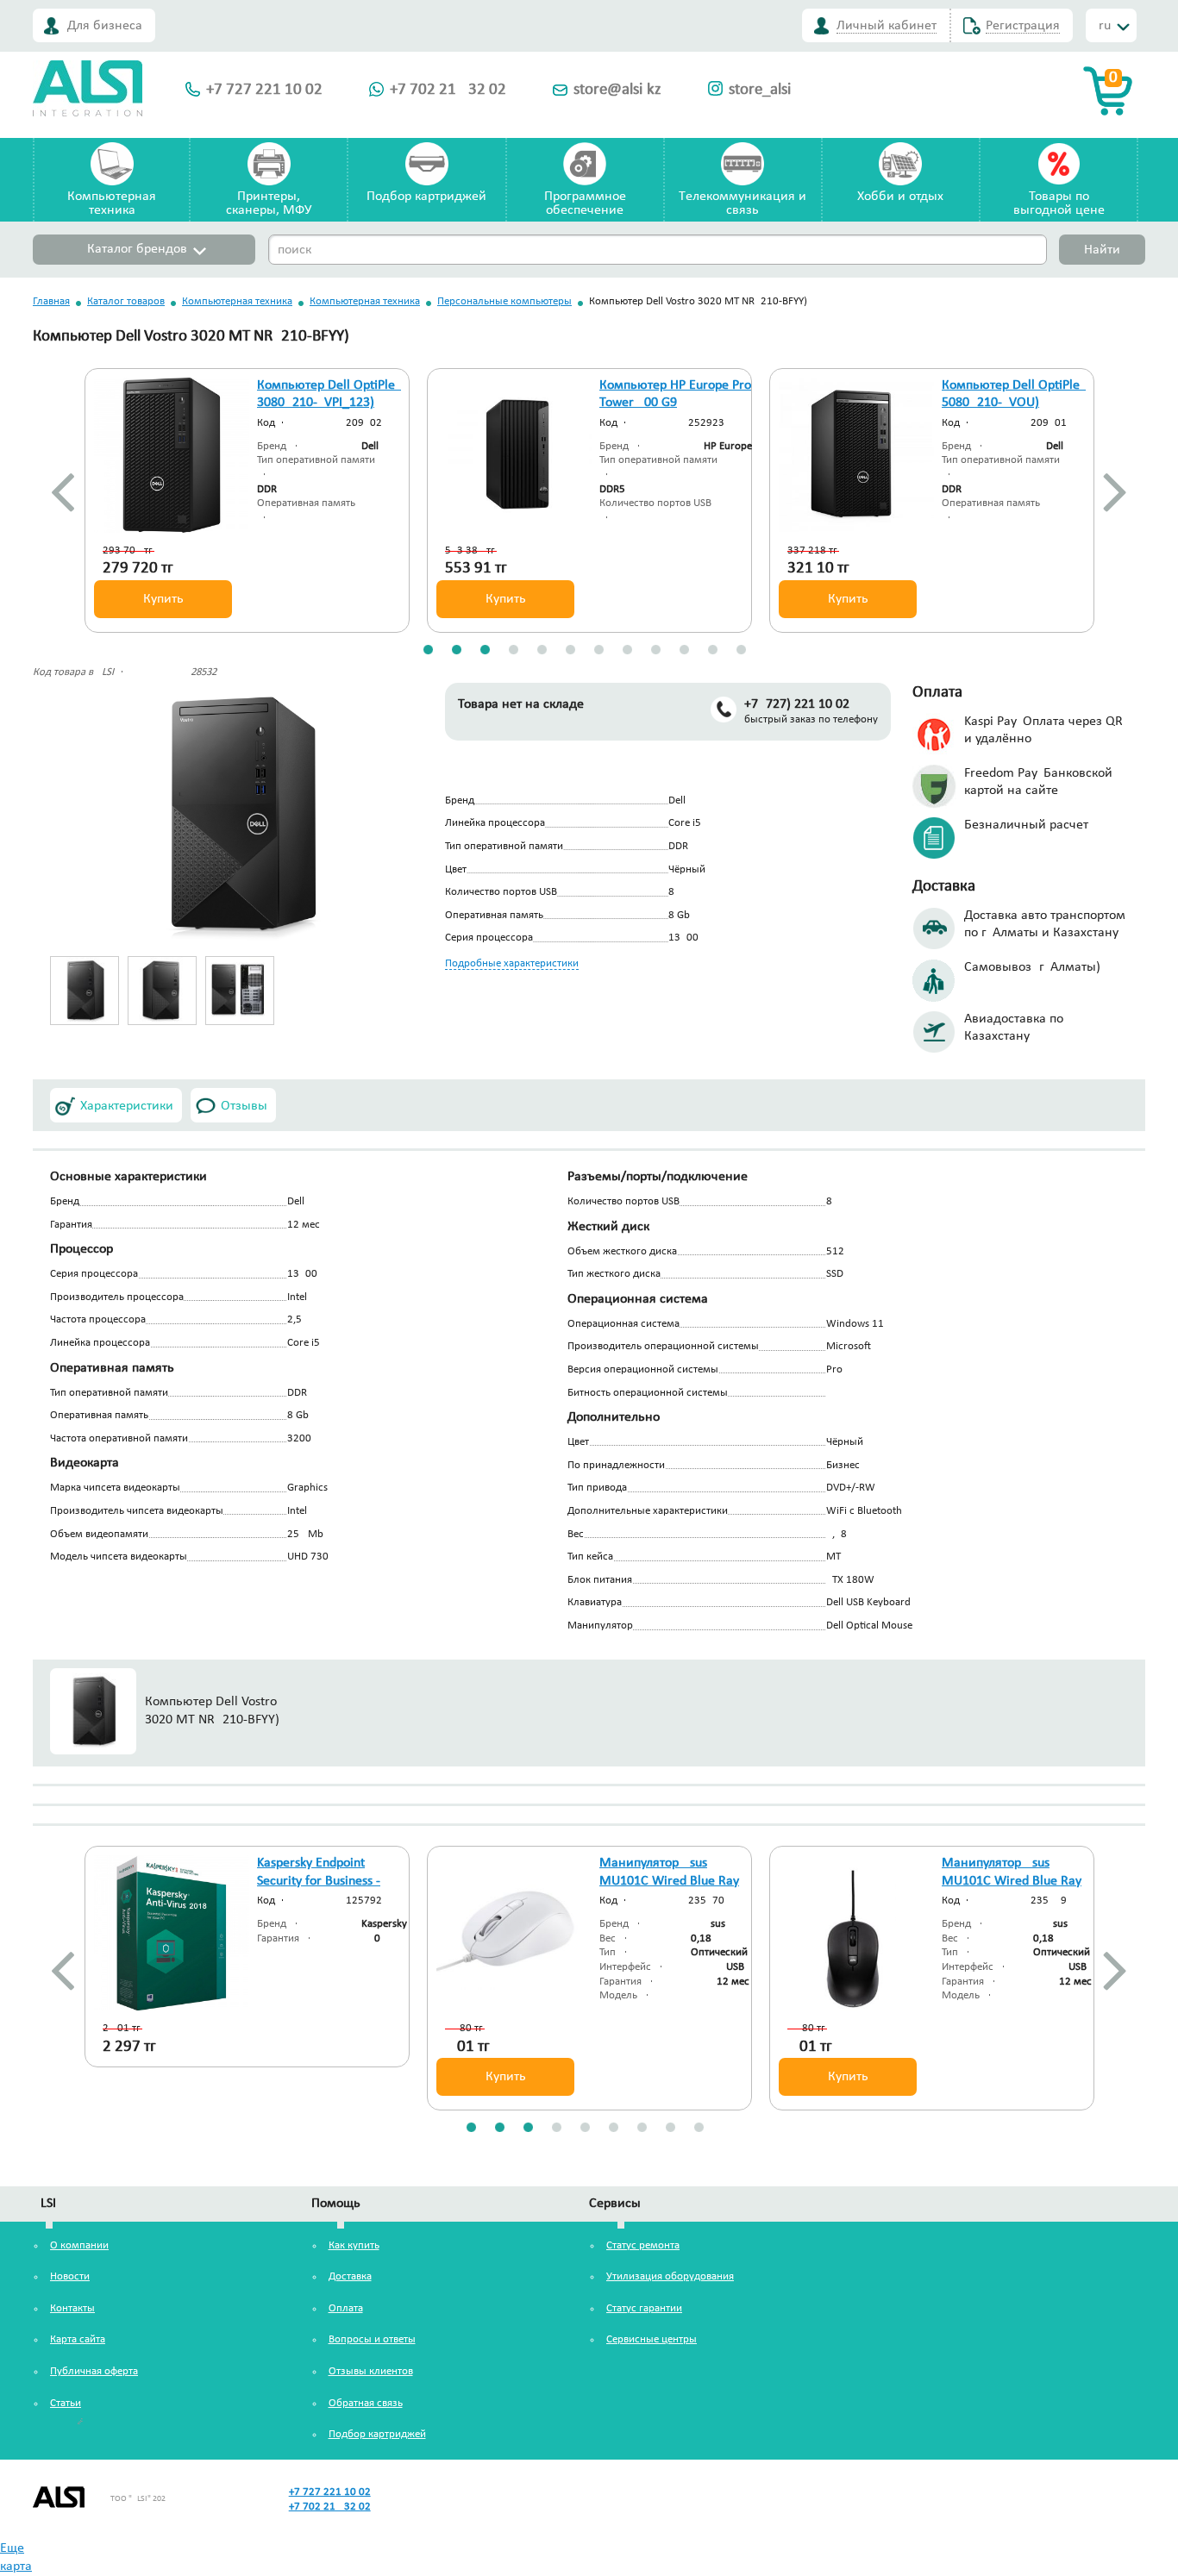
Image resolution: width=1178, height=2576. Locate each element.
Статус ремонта (643, 2245)
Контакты (72, 2308)
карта (16, 2567)
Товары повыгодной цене (1059, 203)
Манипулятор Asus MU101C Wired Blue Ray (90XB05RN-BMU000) (1012, 1881)
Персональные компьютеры (504, 301)
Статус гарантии (644, 2308)
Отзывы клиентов (371, 2371)
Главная (51, 301)
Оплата (346, 2308)
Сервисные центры (652, 2339)
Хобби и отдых (900, 197)
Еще (12, 2548)
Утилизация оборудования (670, 2276)
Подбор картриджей (426, 197)
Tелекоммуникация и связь (743, 203)
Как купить (354, 2245)
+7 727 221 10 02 (264, 90)
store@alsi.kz (617, 90)
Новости (70, 2276)
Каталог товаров (126, 301)
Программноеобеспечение (585, 203)
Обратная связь (366, 2403)
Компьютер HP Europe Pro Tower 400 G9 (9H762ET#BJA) (675, 403)
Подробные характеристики (512, 963)
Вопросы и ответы (372, 2339)
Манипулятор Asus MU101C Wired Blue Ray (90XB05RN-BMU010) (669, 1881)
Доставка (350, 2276)
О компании (79, 2245)
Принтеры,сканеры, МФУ (269, 203)
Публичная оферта (94, 2371)
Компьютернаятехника (112, 203)
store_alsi (760, 90)
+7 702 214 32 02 (448, 90)
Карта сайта (78, 2339)
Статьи (66, 2403)
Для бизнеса (105, 26)
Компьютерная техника (237, 301)
